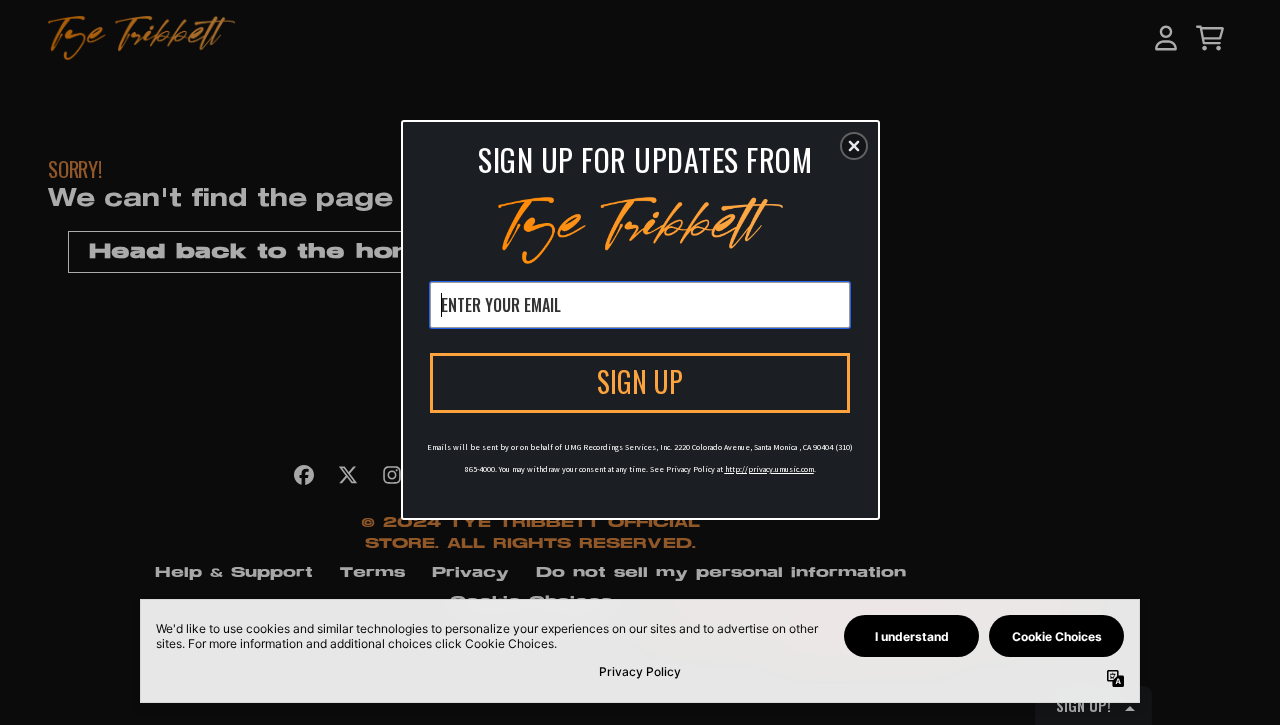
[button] (854, 146)
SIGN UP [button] (640, 381)
